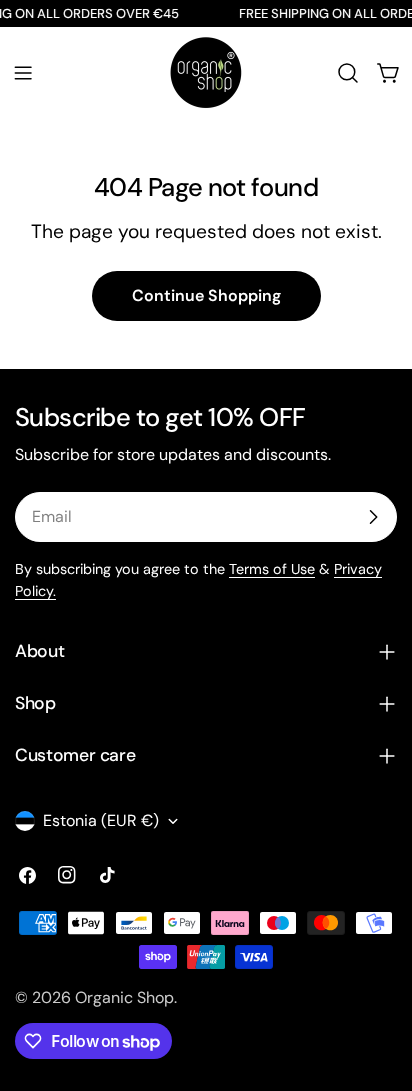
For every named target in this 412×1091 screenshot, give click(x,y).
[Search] (348, 73)
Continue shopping (206, 295)
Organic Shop (124, 997)
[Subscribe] (373, 517)
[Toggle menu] (23, 73)
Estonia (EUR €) (101, 820)
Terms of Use (272, 569)
